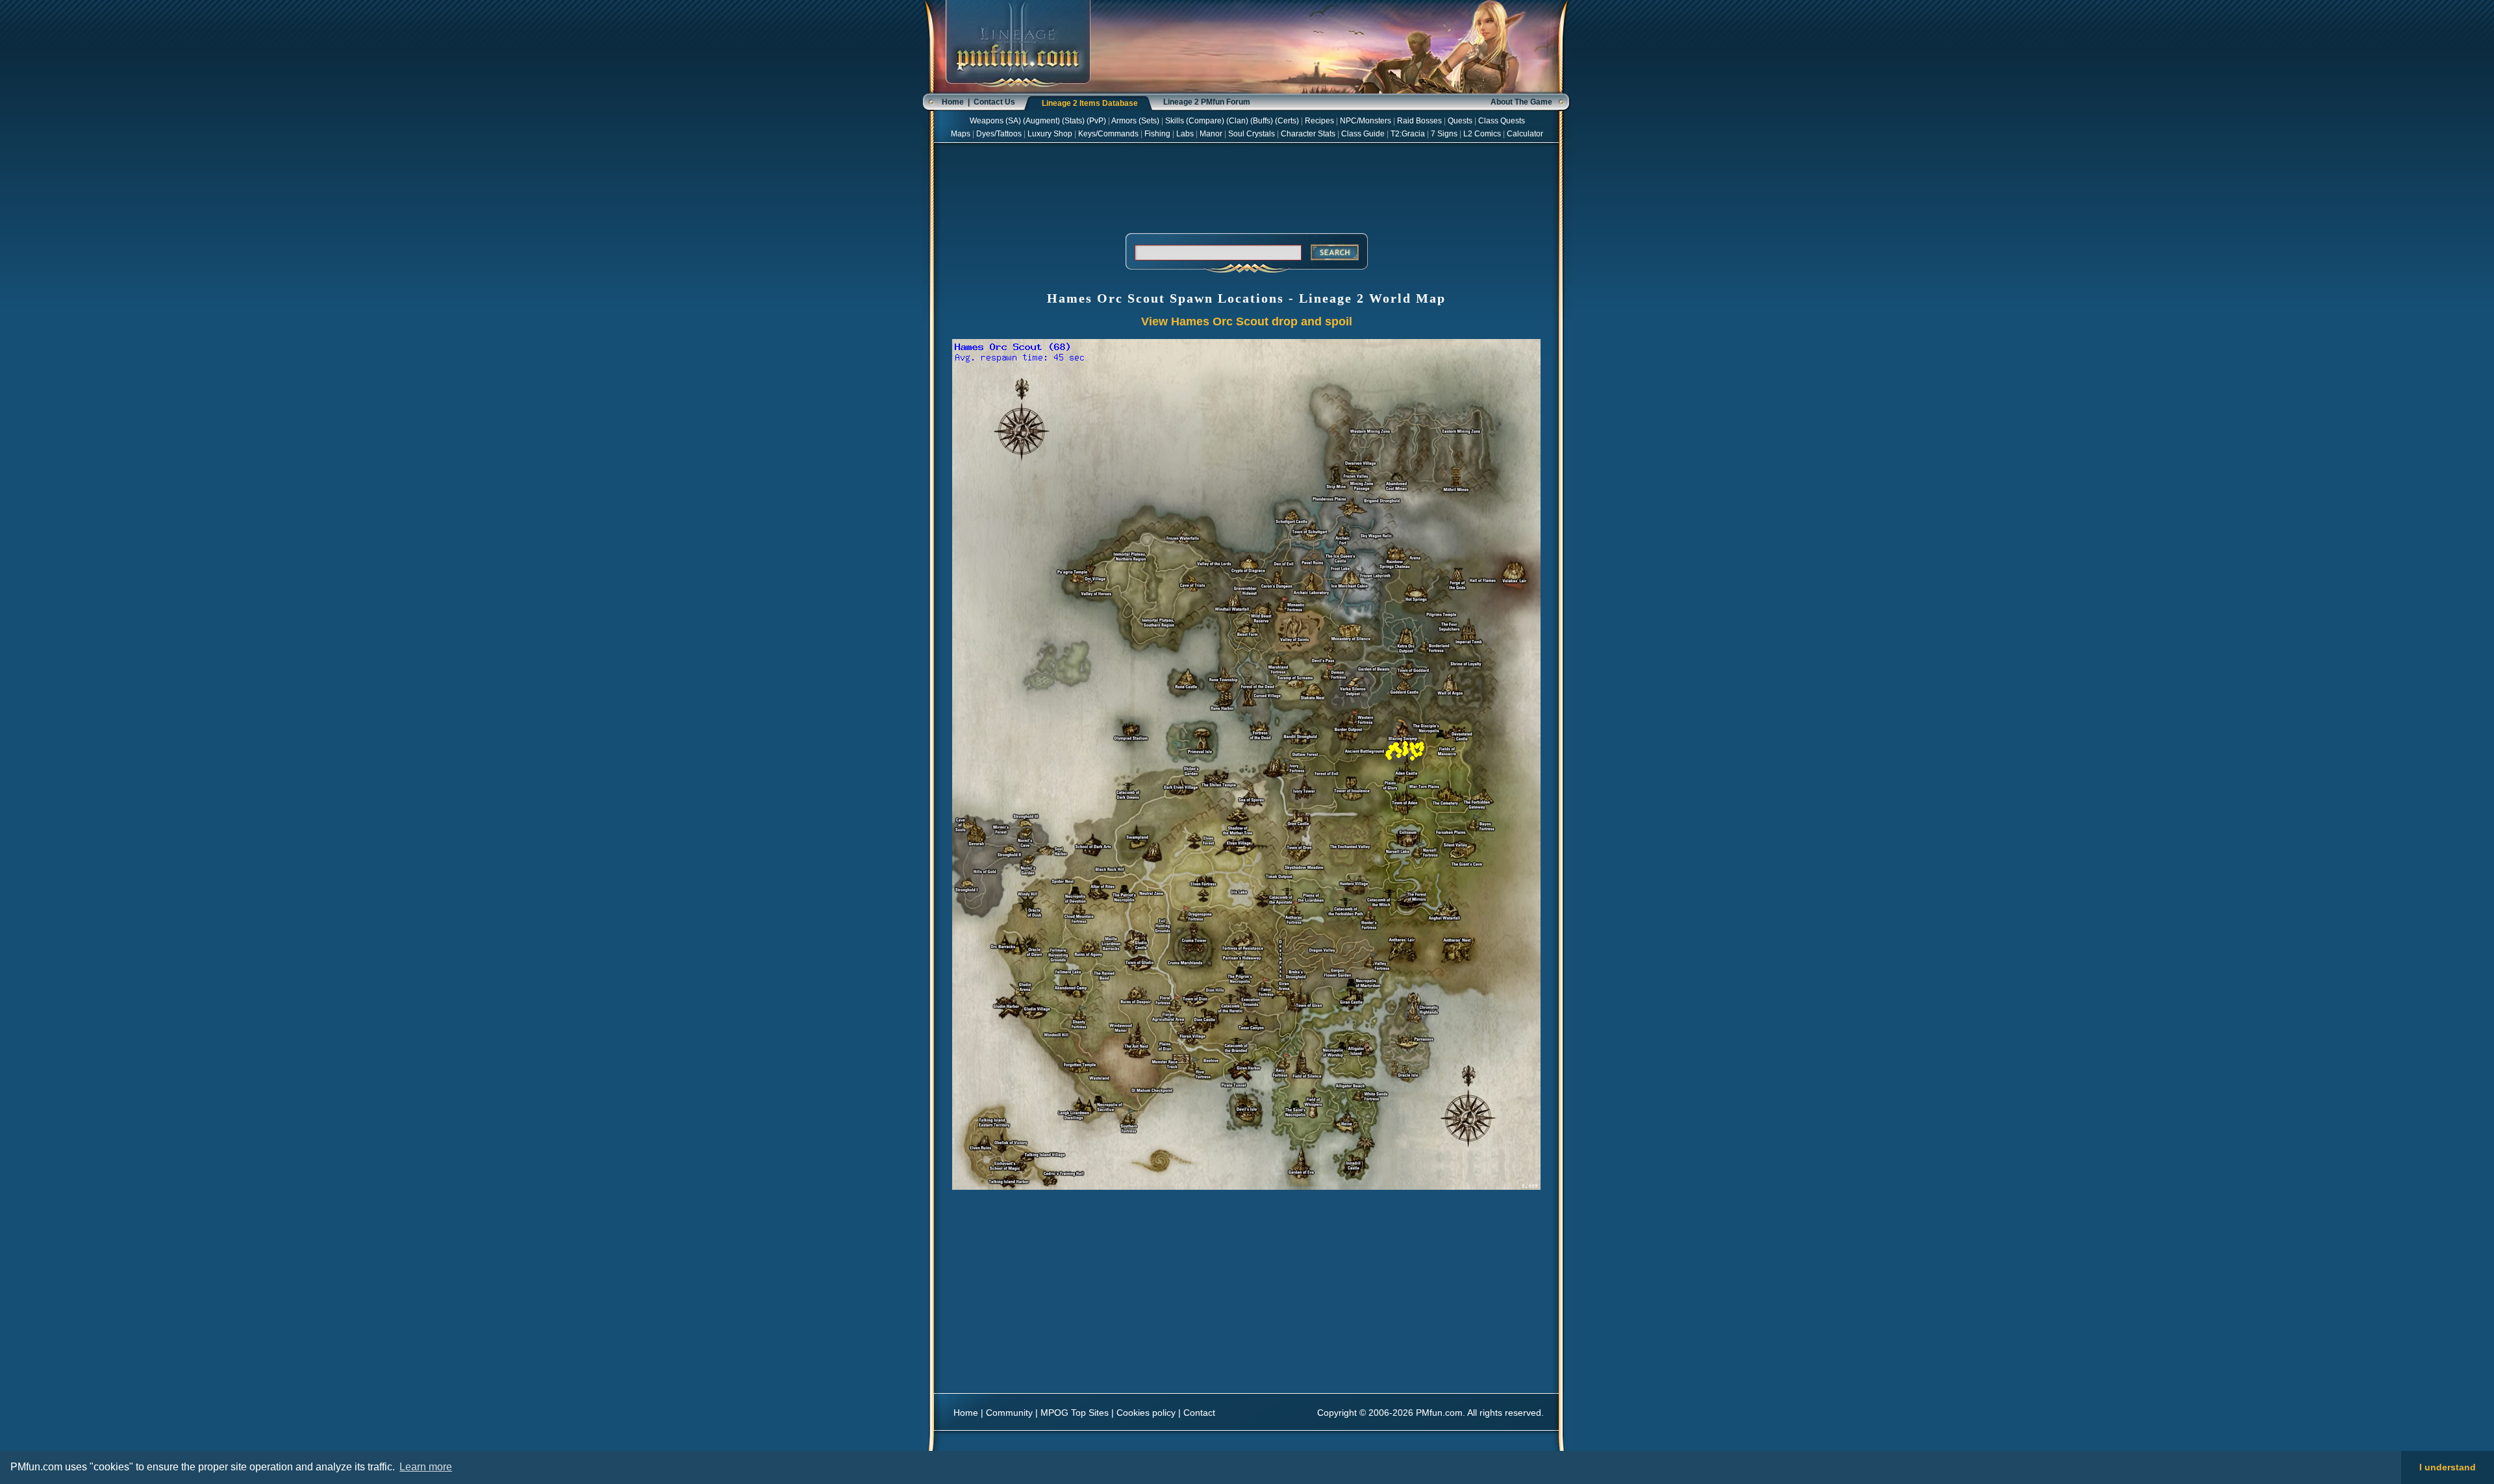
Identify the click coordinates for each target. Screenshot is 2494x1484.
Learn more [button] (426, 1467)
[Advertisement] (1246, 186)
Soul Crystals (1252, 134)
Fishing (1157, 134)
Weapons (987, 121)
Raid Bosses (1419, 121)
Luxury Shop (1050, 134)
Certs (1287, 121)
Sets (1149, 121)
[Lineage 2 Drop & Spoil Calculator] (1018, 91)
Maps (961, 134)
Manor (1211, 134)
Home (953, 102)
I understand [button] (2448, 1467)
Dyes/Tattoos (999, 134)
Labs (1185, 134)
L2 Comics (1482, 134)
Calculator (1525, 134)
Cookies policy (1146, 1413)
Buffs (1262, 121)
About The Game (1521, 102)
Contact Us (994, 102)
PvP (1096, 121)
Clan (1237, 121)
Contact (1199, 1413)
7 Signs (1444, 134)
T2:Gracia (1408, 134)
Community (1009, 1413)
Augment (1041, 121)
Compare (1205, 121)
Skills (1175, 121)
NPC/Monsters (1366, 121)
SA (1013, 121)
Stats (1073, 121)
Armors (1124, 121)
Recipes (1319, 121)
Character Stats (1308, 134)
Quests (1460, 121)
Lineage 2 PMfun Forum (1207, 102)
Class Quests (1502, 121)
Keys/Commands (1108, 134)
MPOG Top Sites (1075, 1413)
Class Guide (1363, 134)
